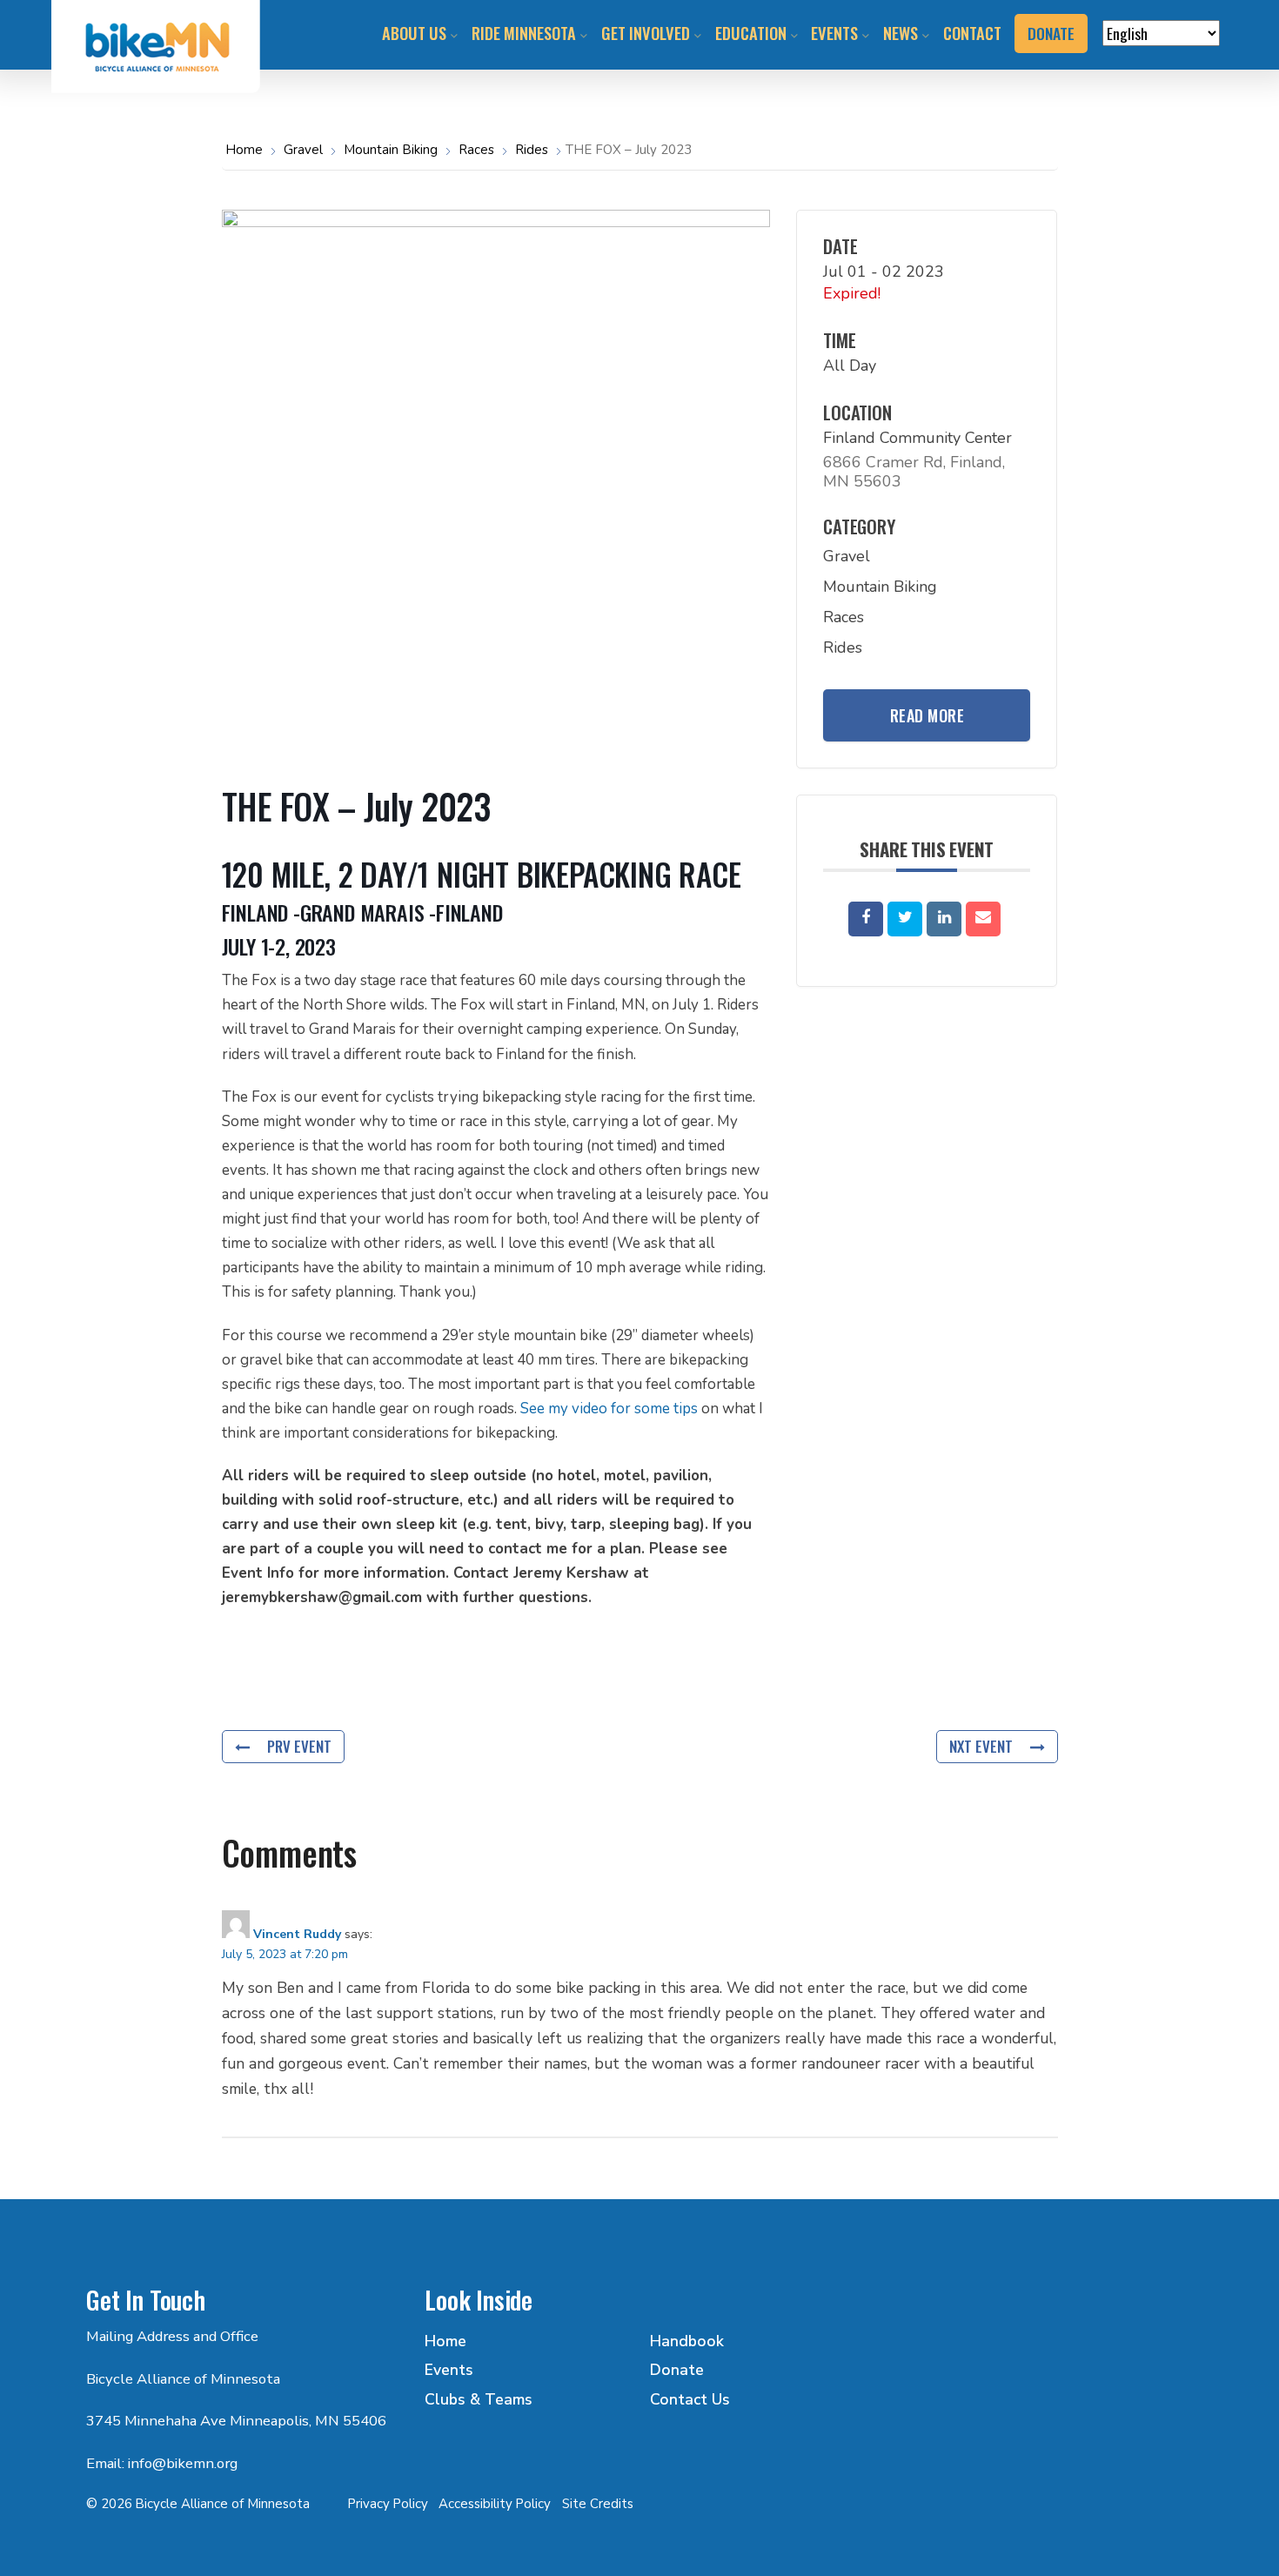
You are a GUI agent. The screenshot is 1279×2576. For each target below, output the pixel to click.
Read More (927, 715)
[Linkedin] (944, 919)
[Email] (983, 919)
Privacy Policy (388, 2504)
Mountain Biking (391, 150)
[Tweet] (905, 919)
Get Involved (646, 33)
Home (246, 150)
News (901, 33)
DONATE (1051, 33)
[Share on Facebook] (866, 919)
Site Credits (598, 2504)
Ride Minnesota (524, 33)
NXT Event (981, 1746)
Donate (677, 2370)
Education (751, 33)
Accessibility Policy (495, 2504)
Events (834, 33)
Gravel (303, 150)
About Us (414, 33)
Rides (532, 150)
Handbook (687, 2341)
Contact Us (690, 2399)
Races (476, 150)
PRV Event (299, 1746)
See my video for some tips (611, 1409)
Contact (972, 33)
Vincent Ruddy (297, 1934)
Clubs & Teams (479, 2399)
